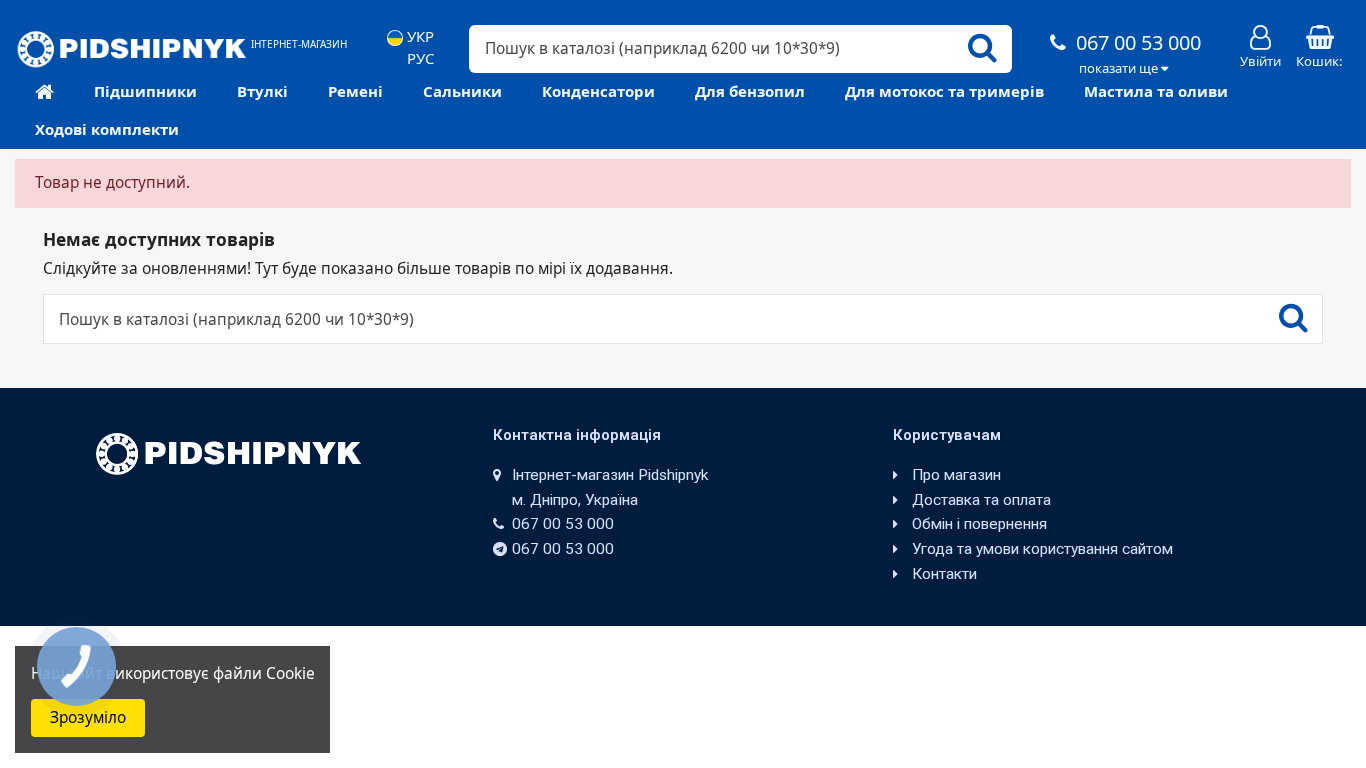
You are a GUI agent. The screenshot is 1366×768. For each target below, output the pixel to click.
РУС (418, 58)
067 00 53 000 (1136, 42)
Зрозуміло (88, 717)
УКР (418, 36)
